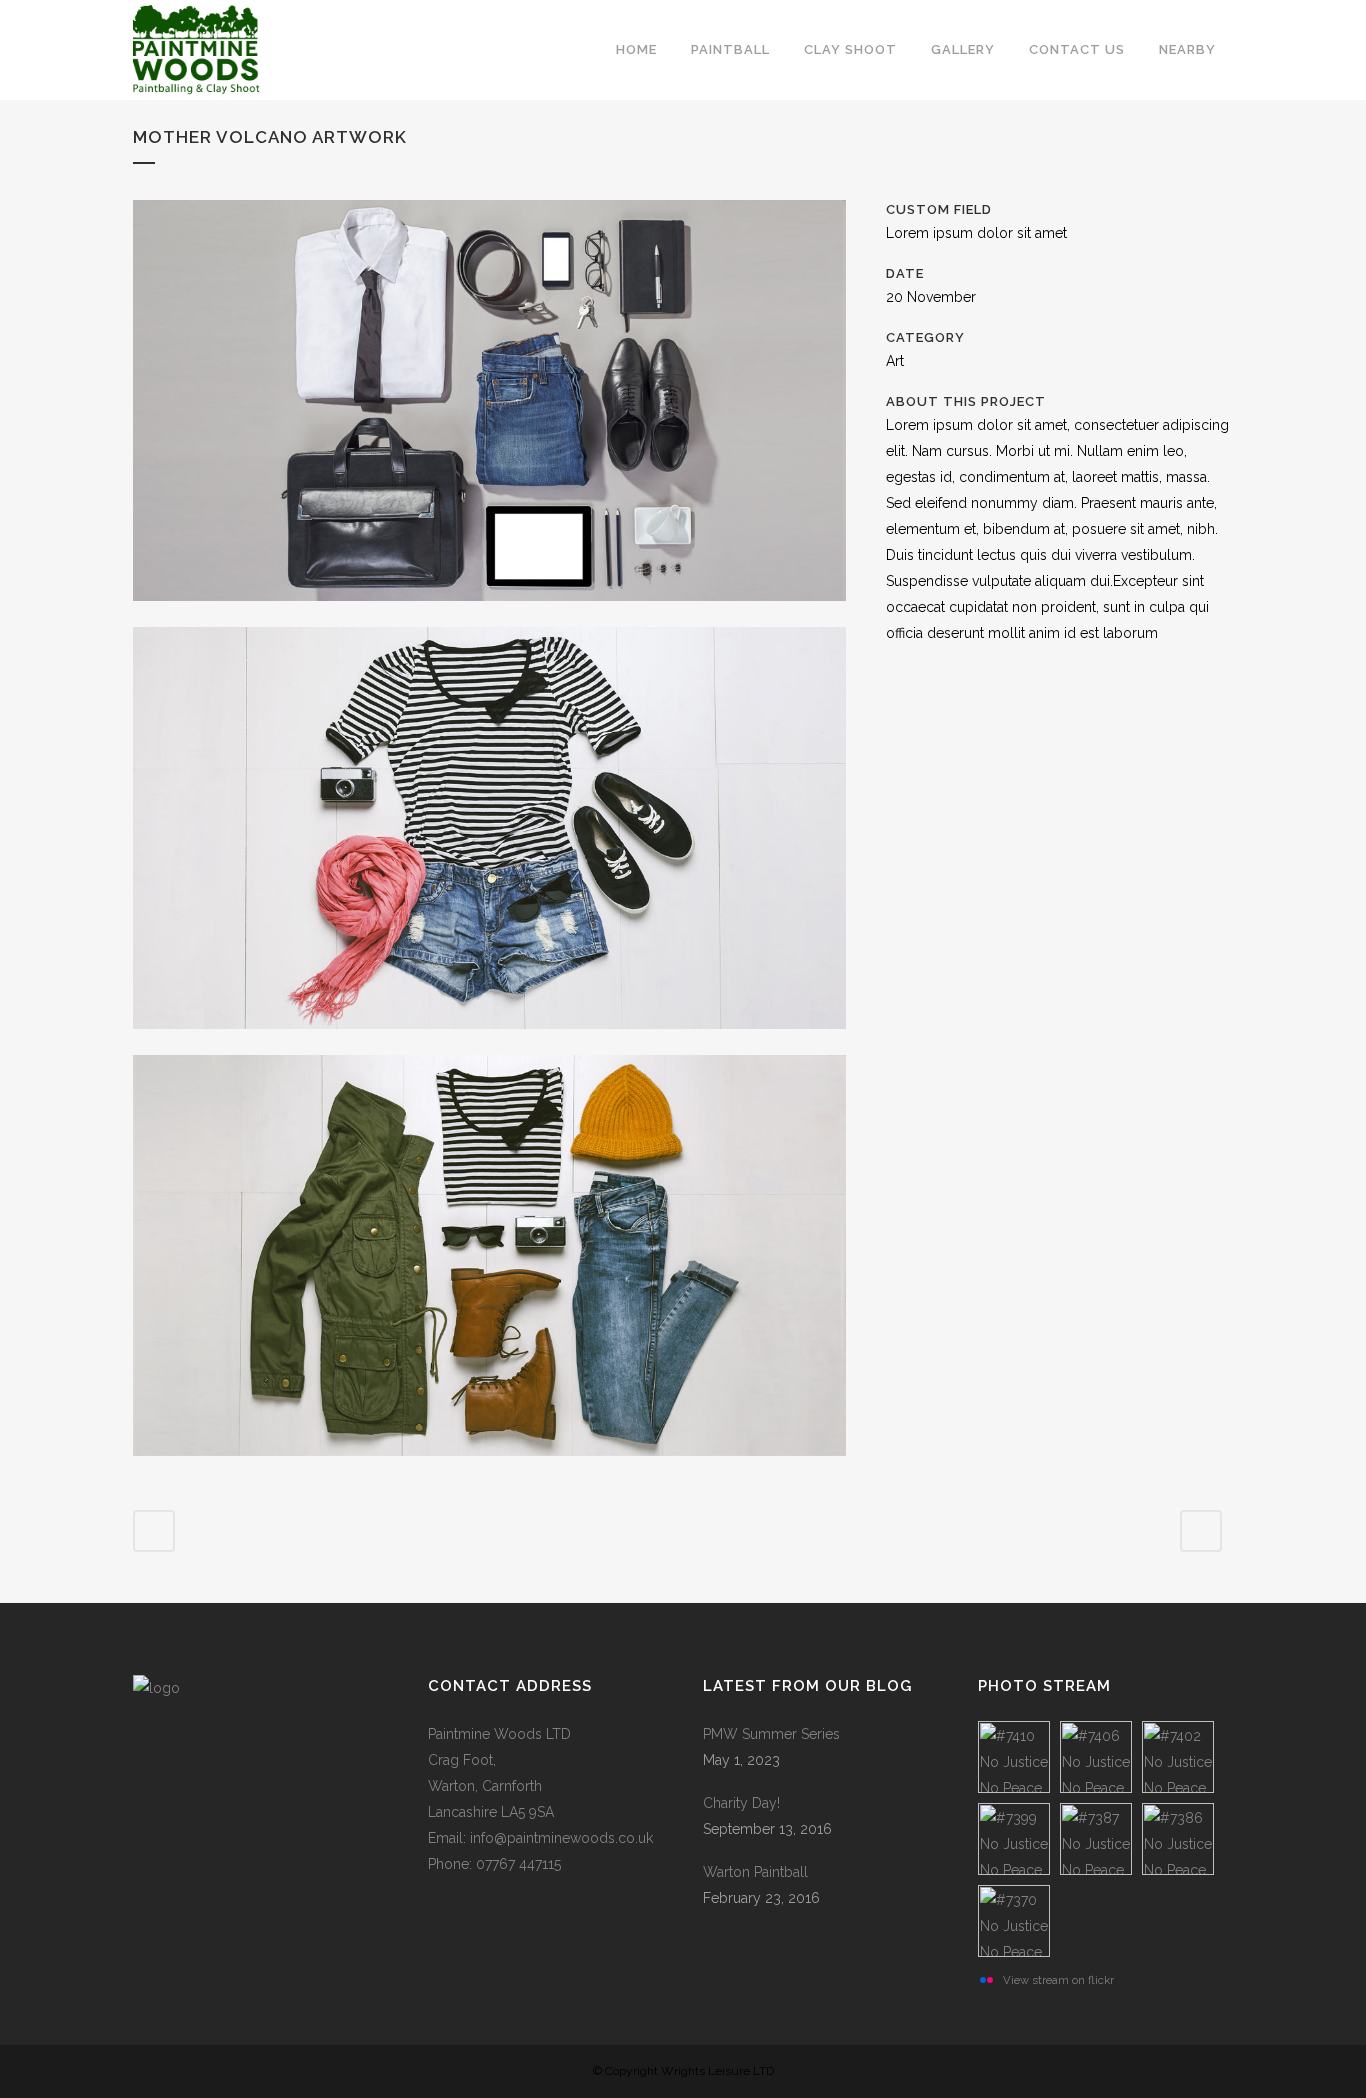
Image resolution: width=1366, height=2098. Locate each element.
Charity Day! (741, 1803)
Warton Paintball (755, 1872)
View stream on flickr (1058, 1980)
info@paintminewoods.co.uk (561, 1838)
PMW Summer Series (771, 1734)
